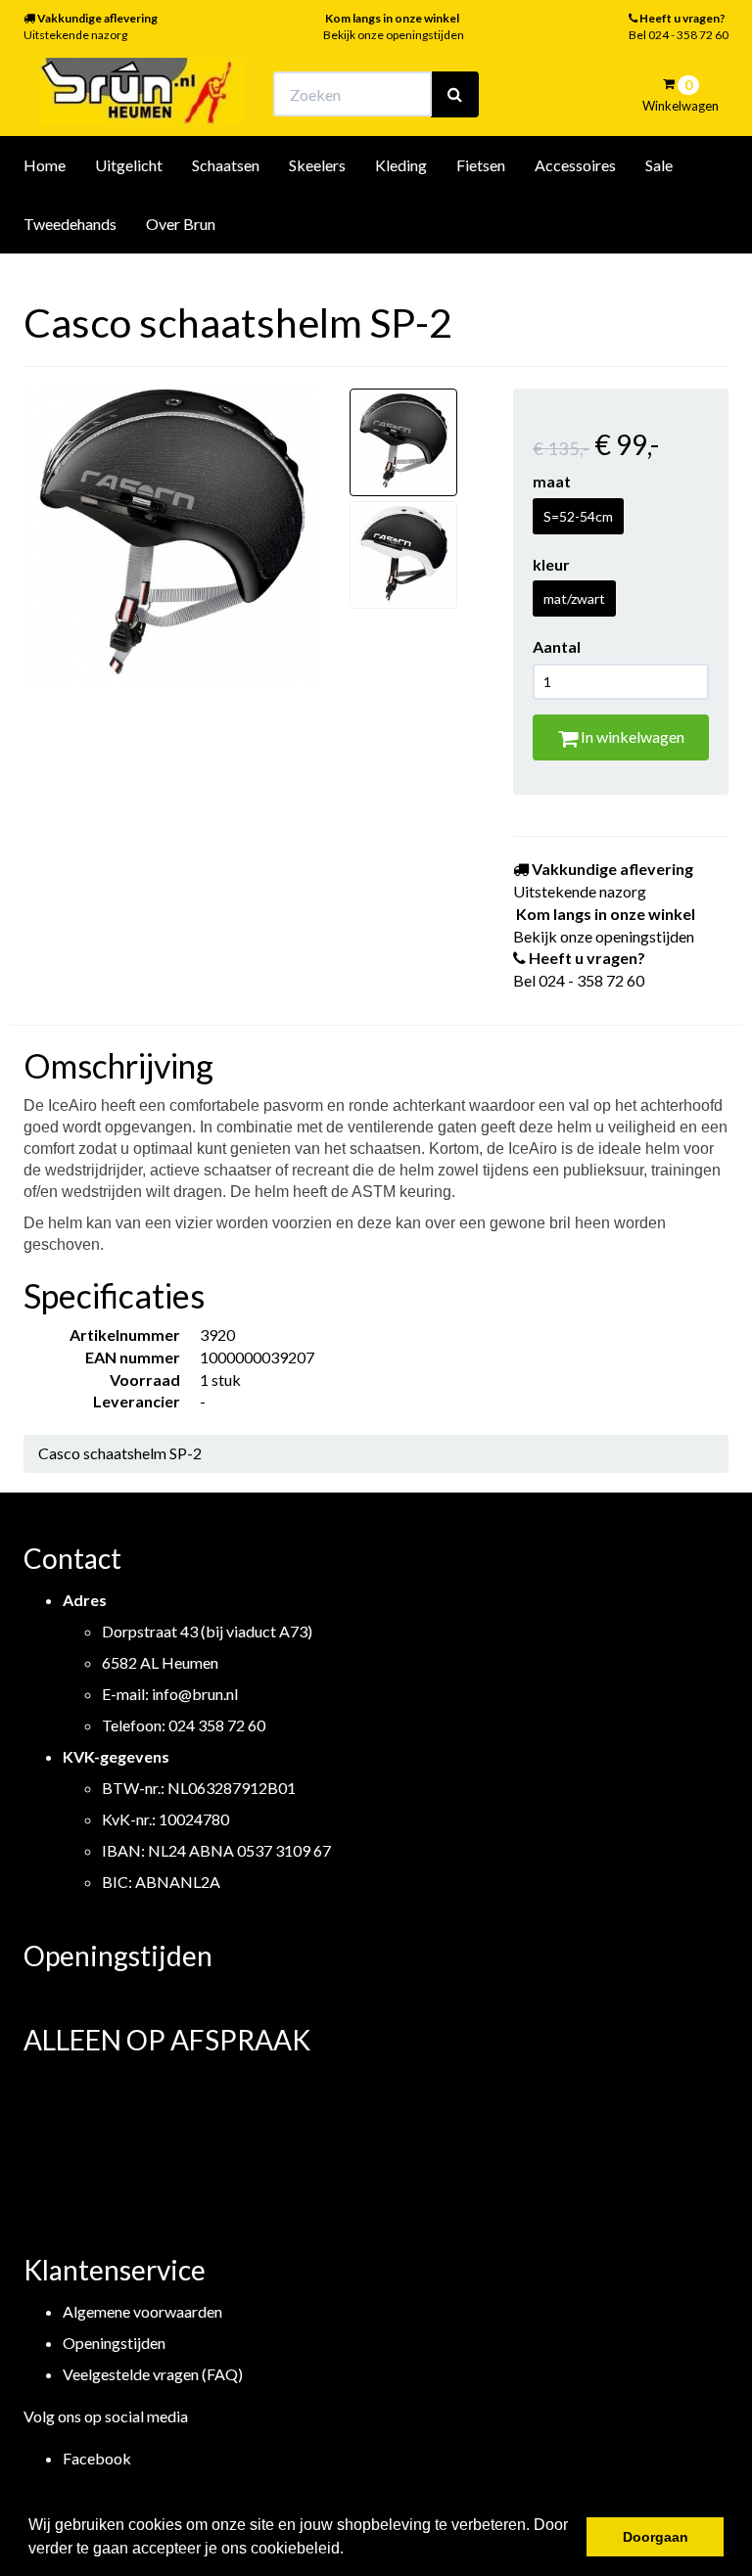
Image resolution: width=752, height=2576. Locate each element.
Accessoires (575, 165)
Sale (659, 165)
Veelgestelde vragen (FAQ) (153, 2374)
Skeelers (317, 165)
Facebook (97, 2458)
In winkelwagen (631, 736)
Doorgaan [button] (656, 2537)
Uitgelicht (129, 165)
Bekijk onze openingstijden (394, 35)
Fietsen (481, 165)
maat (552, 481)
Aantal (557, 646)
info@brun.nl (195, 1694)
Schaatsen (226, 165)
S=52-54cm (578, 516)
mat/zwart (574, 598)
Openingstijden (114, 2343)
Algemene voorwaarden (142, 2311)
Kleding (401, 165)
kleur (551, 564)
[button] (351, 2551)
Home (45, 165)
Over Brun (181, 224)
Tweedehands (70, 224)
